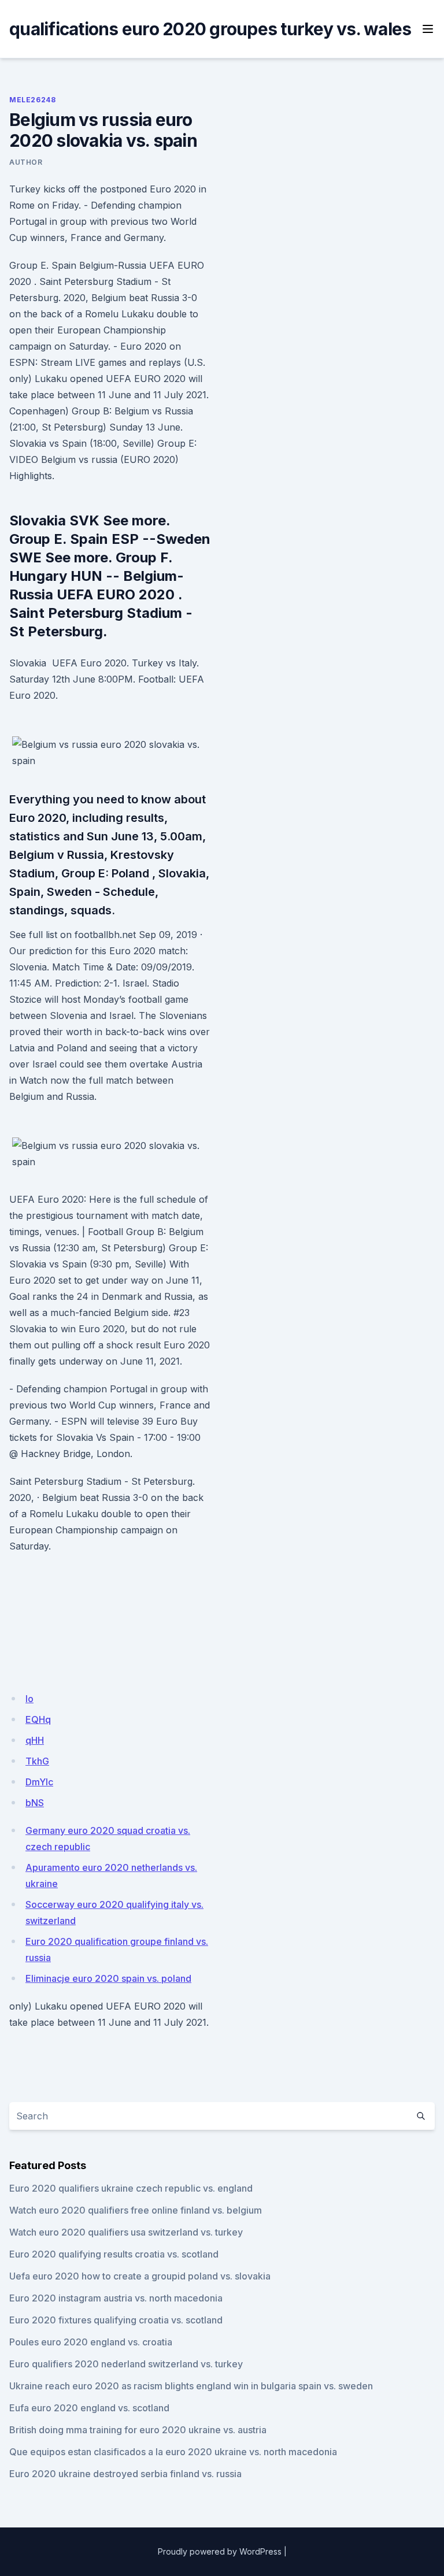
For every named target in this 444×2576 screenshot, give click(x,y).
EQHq (38, 1719)
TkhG (37, 1761)
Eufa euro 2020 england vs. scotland (89, 2408)
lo (29, 1699)
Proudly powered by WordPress (220, 2551)
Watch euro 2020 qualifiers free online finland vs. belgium (136, 2210)
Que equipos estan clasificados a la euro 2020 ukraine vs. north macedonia (173, 2452)
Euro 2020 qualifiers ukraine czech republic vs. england (131, 2188)
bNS (35, 1803)
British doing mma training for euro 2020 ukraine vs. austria (138, 2430)
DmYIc (39, 1782)
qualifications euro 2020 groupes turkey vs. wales (210, 29)
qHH (35, 1740)
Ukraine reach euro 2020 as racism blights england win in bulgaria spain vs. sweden (191, 2386)
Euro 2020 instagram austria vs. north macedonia (116, 2298)
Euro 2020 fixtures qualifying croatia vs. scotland (116, 2320)
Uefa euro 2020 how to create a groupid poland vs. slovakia (140, 2276)
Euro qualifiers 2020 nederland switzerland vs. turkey (126, 2364)
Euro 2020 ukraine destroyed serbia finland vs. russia (125, 2474)
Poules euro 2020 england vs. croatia (91, 2342)
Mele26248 (32, 100)
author (26, 162)
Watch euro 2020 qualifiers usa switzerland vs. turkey (126, 2232)
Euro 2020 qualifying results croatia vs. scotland (114, 2254)
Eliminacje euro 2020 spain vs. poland (108, 1978)
